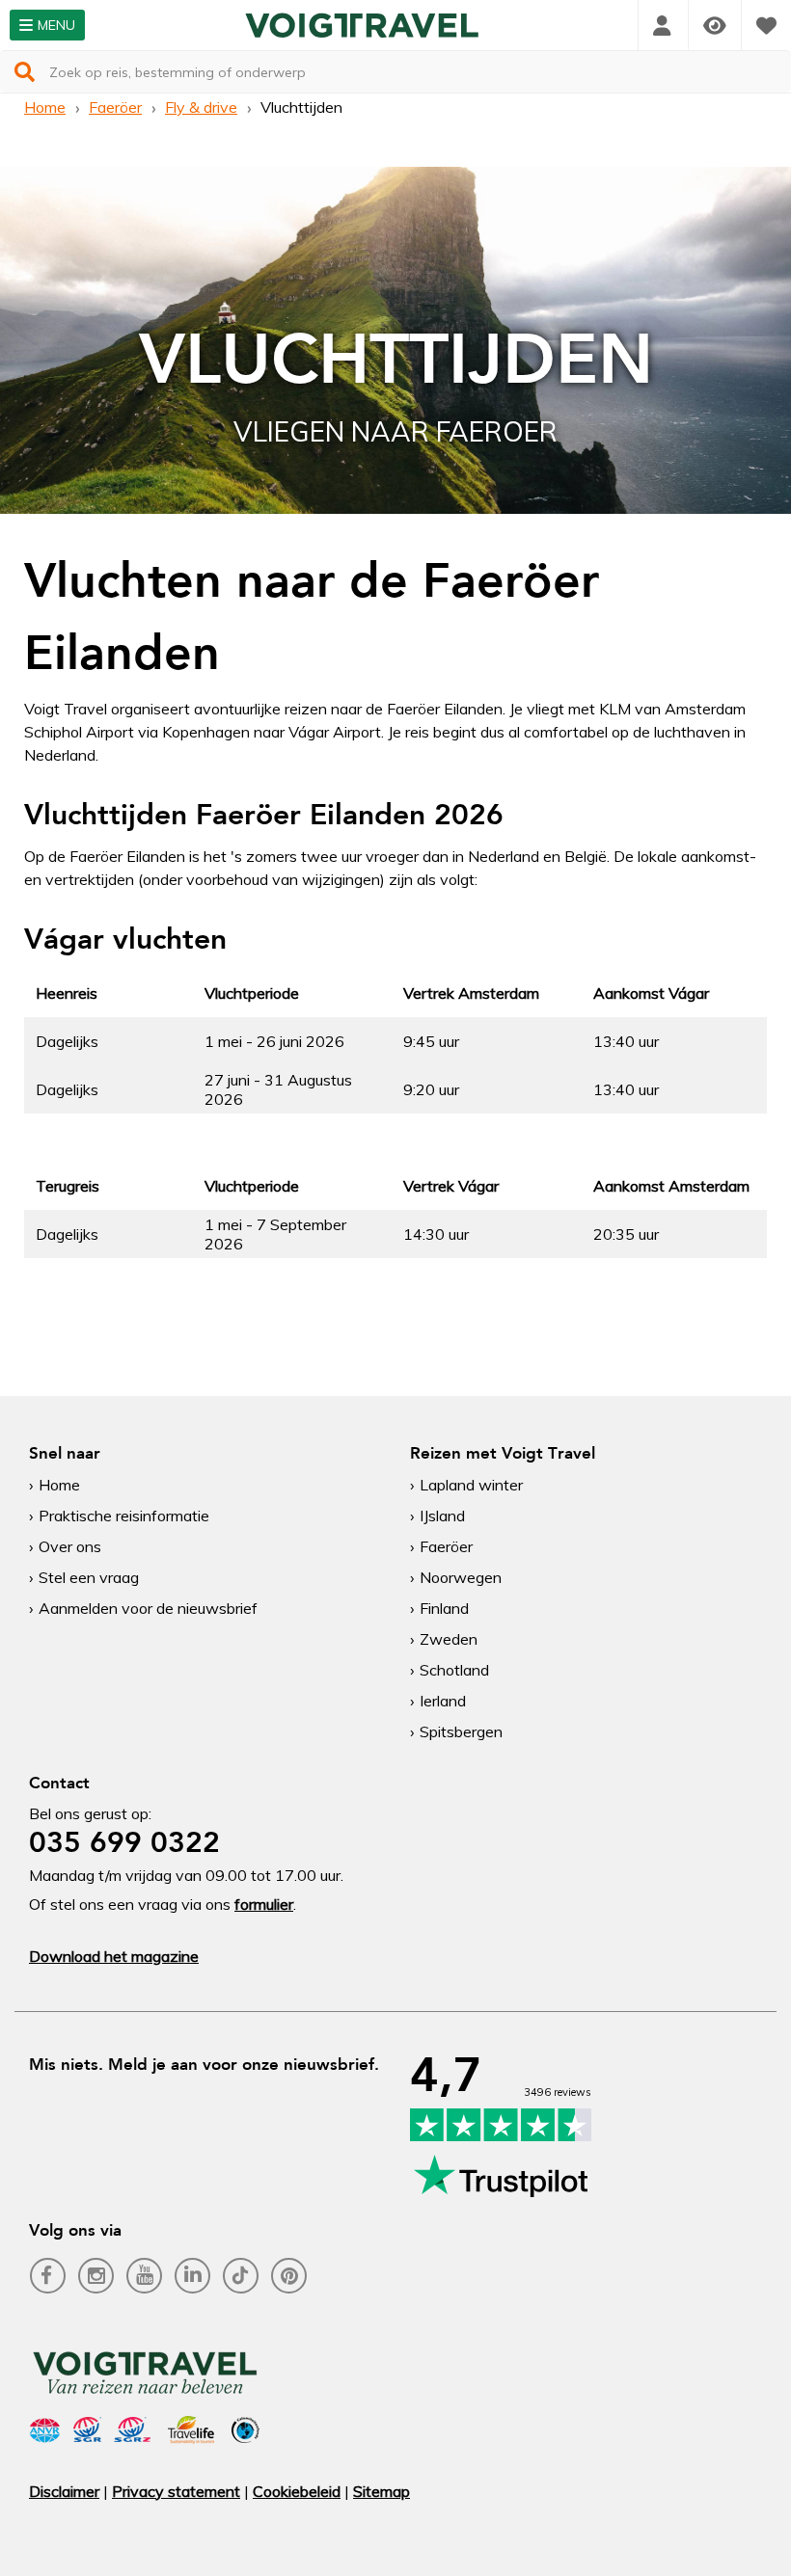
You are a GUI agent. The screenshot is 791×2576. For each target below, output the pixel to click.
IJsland (442, 1516)
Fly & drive (201, 107)
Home (45, 107)
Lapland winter (471, 1485)
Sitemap (382, 2491)
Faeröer (115, 107)
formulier (264, 1904)
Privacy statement (176, 2491)
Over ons (70, 1546)
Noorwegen (461, 1577)
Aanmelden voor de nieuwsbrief (148, 1608)
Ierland (443, 1701)
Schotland (454, 1670)
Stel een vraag (89, 1577)
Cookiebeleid (297, 2491)
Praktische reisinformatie (124, 1516)
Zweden (449, 1639)
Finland (444, 1608)
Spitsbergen (461, 1731)
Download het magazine (114, 1956)
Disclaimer (64, 2491)
